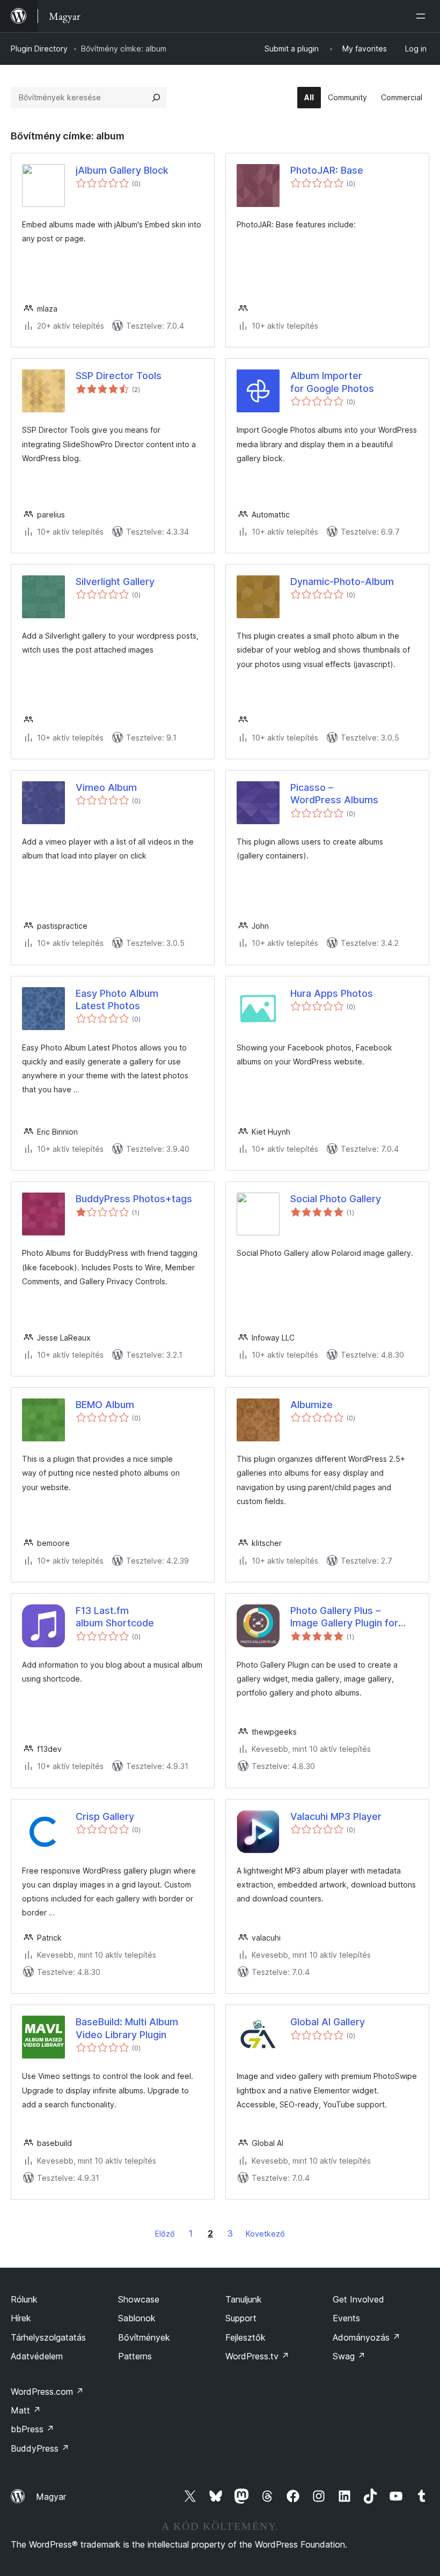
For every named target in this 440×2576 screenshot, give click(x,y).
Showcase (139, 2299)
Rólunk (24, 2299)
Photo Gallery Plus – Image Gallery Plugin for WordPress (344, 1617)
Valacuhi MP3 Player (336, 1816)
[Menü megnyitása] (423, 16)
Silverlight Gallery (115, 582)
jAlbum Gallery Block (122, 170)
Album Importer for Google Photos (332, 382)
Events (346, 2318)
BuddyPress (40, 2448)
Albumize (311, 1405)
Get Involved (358, 2299)
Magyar (51, 2497)
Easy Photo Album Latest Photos (117, 1000)
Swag (349, 2356)
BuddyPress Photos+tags (134, 1199)
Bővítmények (144, 2337)
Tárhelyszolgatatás (48, 2337)
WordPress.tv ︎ (257, 2356)
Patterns (135, 2356)
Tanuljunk (244, 2299)
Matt (26, 2410)
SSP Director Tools (119, 376)
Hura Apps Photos (332, 993)
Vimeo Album (106, 787)
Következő (265, 2234)
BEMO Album (105, 1405)
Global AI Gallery (328, 2022)
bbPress (32, 2429)
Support (241, 2318)
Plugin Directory (39, 49)
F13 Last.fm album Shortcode (115, 1617)
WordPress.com (47, 2392)
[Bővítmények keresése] (156, 98)
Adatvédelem (37, 2356)
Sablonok (137, 2318)
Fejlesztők (245, 2337)
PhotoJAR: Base (327, 170)
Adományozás (366, 2337)
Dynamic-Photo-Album (342, 582)
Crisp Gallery (105, 1816)
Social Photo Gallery (336, 1199)
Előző (165, 2234)
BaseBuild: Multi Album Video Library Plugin (127, 2028)
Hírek (21, 2318)
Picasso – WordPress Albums (334, 794)
